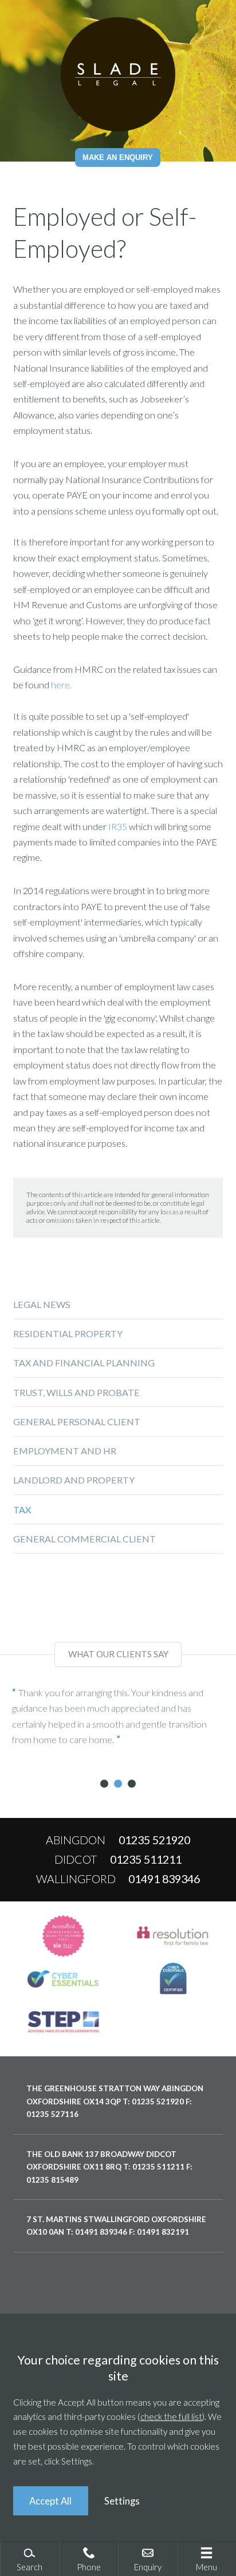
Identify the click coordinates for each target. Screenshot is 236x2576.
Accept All (50, 2501)
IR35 (118, 826)
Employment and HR (65, 1451)
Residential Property (68, 1333)
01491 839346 (164, 1879)
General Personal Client (77, 1421)
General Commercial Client (84, 1539)
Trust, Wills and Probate (76, 1392)
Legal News (42, 1304)
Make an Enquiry (118, 157)
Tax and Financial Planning (84, 1363)
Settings (122, 2501)
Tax (22, 1510)
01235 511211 (146, 1859)
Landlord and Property (74, 1480)
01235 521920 (154, 1840)
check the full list (171, 2417)
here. (61, 685)
